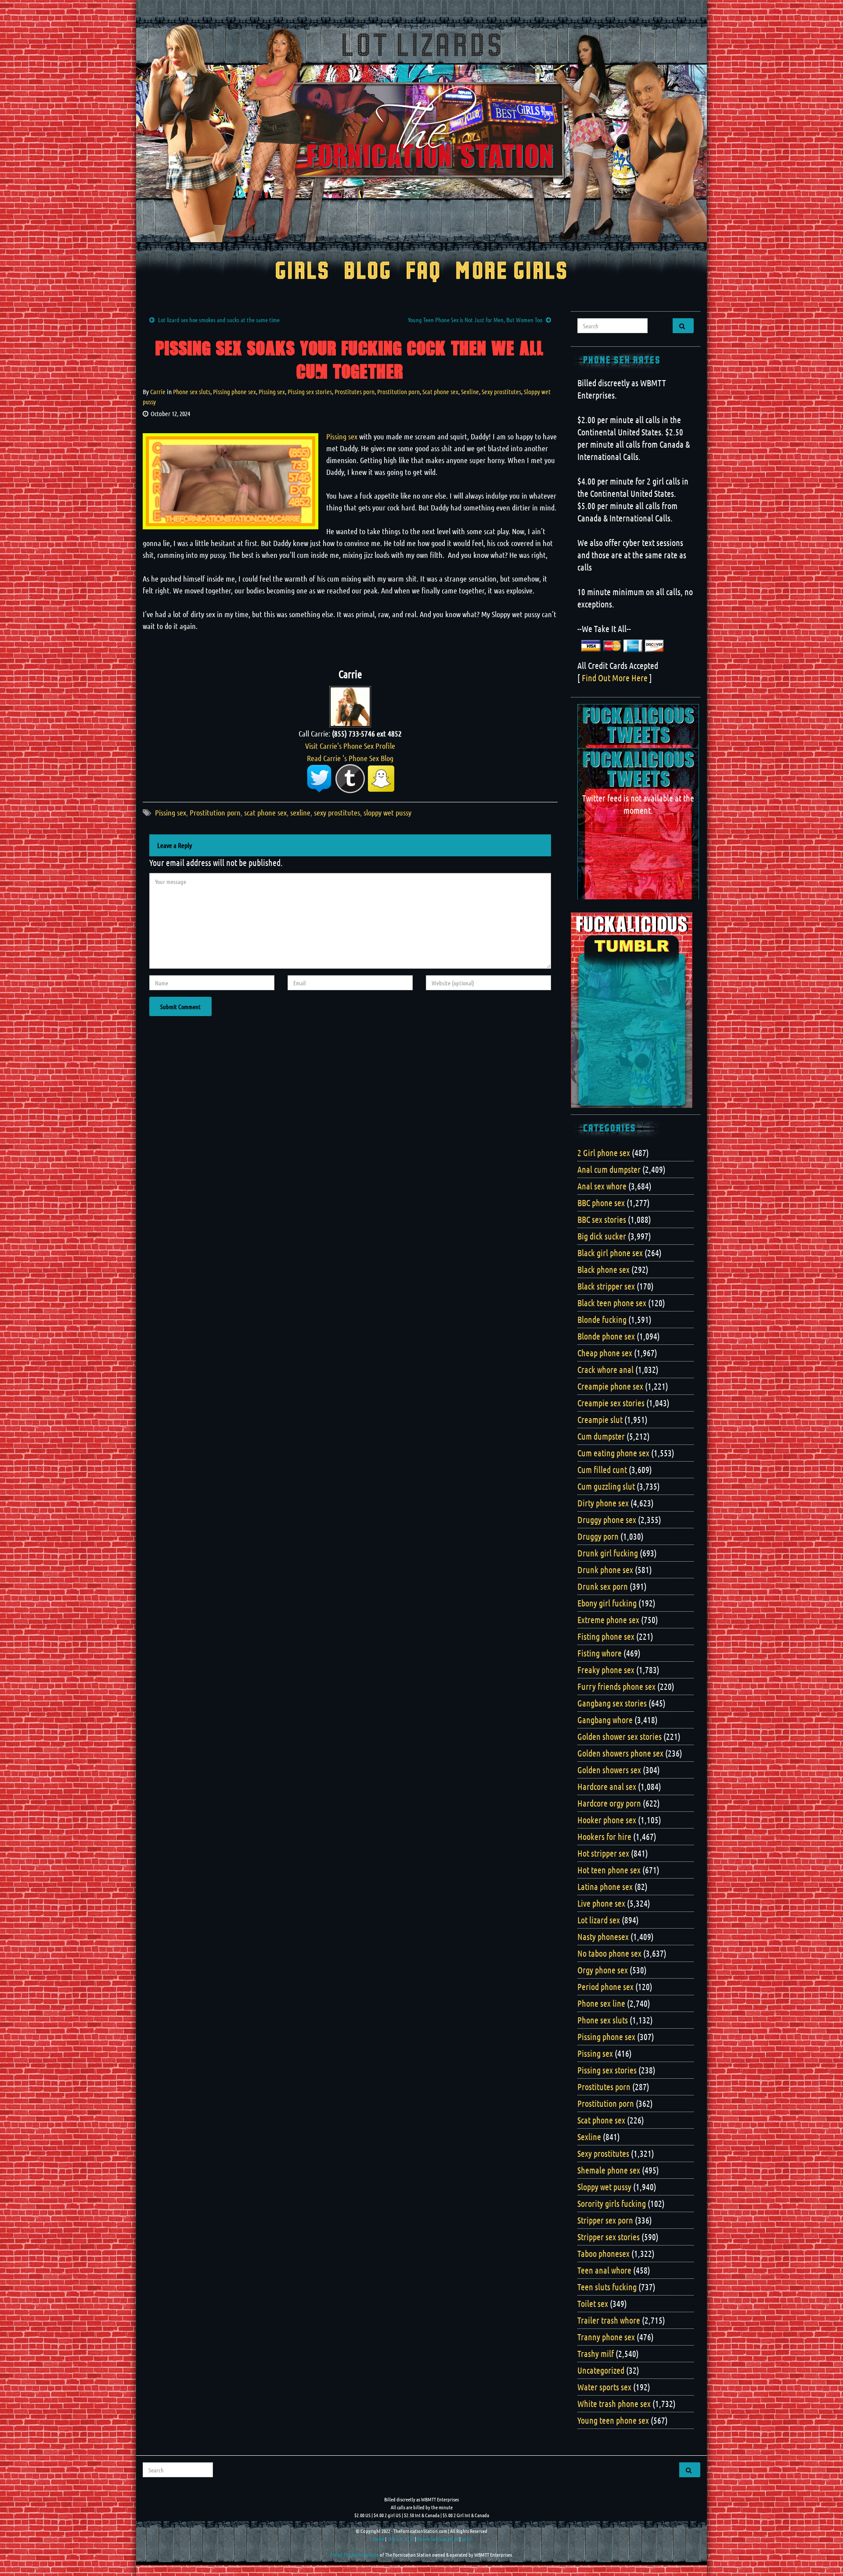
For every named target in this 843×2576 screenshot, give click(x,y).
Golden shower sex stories (620, 1736)
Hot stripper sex (603, 1853)
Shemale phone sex (609, 2170)
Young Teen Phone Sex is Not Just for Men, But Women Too (475, 320)
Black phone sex (603, 1269)
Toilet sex (593, 2303)
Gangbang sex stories (612, 1703)
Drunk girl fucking (608, 1553)
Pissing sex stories (310, 392)
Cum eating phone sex (613, 1453)
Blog (368, 272)
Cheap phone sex (605, 1353)
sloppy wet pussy (387, 812)
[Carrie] (350, 705)
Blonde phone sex (606, 1336)
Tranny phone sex (606, 2337)
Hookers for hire (604, 1836)
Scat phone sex (440, 392)
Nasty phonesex (603, 1936)
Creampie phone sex (610, 1386)
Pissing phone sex (234, 392)
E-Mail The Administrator (355, 2554)
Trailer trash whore (609, 2320)
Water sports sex (604, 2387)
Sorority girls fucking (612, 2203)
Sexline (470, 392)
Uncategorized (601, 2370)
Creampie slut (600, 1419)
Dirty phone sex (603, 1503)
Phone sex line (601, 2003)
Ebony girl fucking (607, 1603)
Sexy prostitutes (501, 392)
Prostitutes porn (355, 392)
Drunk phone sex (605, 1570)
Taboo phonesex (603, 2253)
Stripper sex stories (609, 2237)
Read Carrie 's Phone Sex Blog (350, 758)
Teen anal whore (604, 2270)
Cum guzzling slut (606, 1486)
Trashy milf (596, 2353)
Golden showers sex (609, 1770)
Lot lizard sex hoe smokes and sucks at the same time (219, 320)
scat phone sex (265, 812)
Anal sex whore (602, 1186)
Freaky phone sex (606, 1670)
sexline (300, 812)
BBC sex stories (602, 1219)
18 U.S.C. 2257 (401, 2539)
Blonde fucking (602, 1319)
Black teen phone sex (612, 1303)
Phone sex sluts (192, 392)
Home (378, 2539)
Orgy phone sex (603, 1970)
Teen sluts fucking (607, 2287)
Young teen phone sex (613, 2420)
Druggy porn (598, 1536)
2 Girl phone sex (604, 1153)
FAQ (423, 272)
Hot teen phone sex (609, 1870)
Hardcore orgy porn (609, 1803)
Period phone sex (605, 1987)
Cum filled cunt (602, 1469)
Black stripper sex (606, 1286)
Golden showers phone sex (620, 1753)
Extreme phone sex (608, 1620)
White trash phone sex (614, 2404)
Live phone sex (601, 1903)
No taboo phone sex (609, 1953)
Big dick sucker (602, 1236)
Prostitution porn (398, 392)
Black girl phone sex (610, 1253)
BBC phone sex (601, 1203)
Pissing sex (272, 392)
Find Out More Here (615, 678)
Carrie (158, 392)
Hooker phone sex (607, 1820)
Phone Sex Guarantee (438, 2539)
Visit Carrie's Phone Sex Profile (350, 746)
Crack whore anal (605, 1369)
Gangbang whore (605, 1720)
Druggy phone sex (607, 1520)
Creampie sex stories (611, 1403)
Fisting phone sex (606, 1636)
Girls (302, 272)
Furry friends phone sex (616, 1686)
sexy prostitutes (337, 812)
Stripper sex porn (605, 2220)
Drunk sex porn (603, 1586)
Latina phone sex (605, 1886)
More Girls (512, 272)
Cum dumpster (601, 1436)
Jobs (466, 2539)
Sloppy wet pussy (604, 2187)
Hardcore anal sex (607, 1786)
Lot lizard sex (599, 1920)
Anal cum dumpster (609, 1169)
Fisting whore (600, 1653)
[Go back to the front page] (421, 133)
